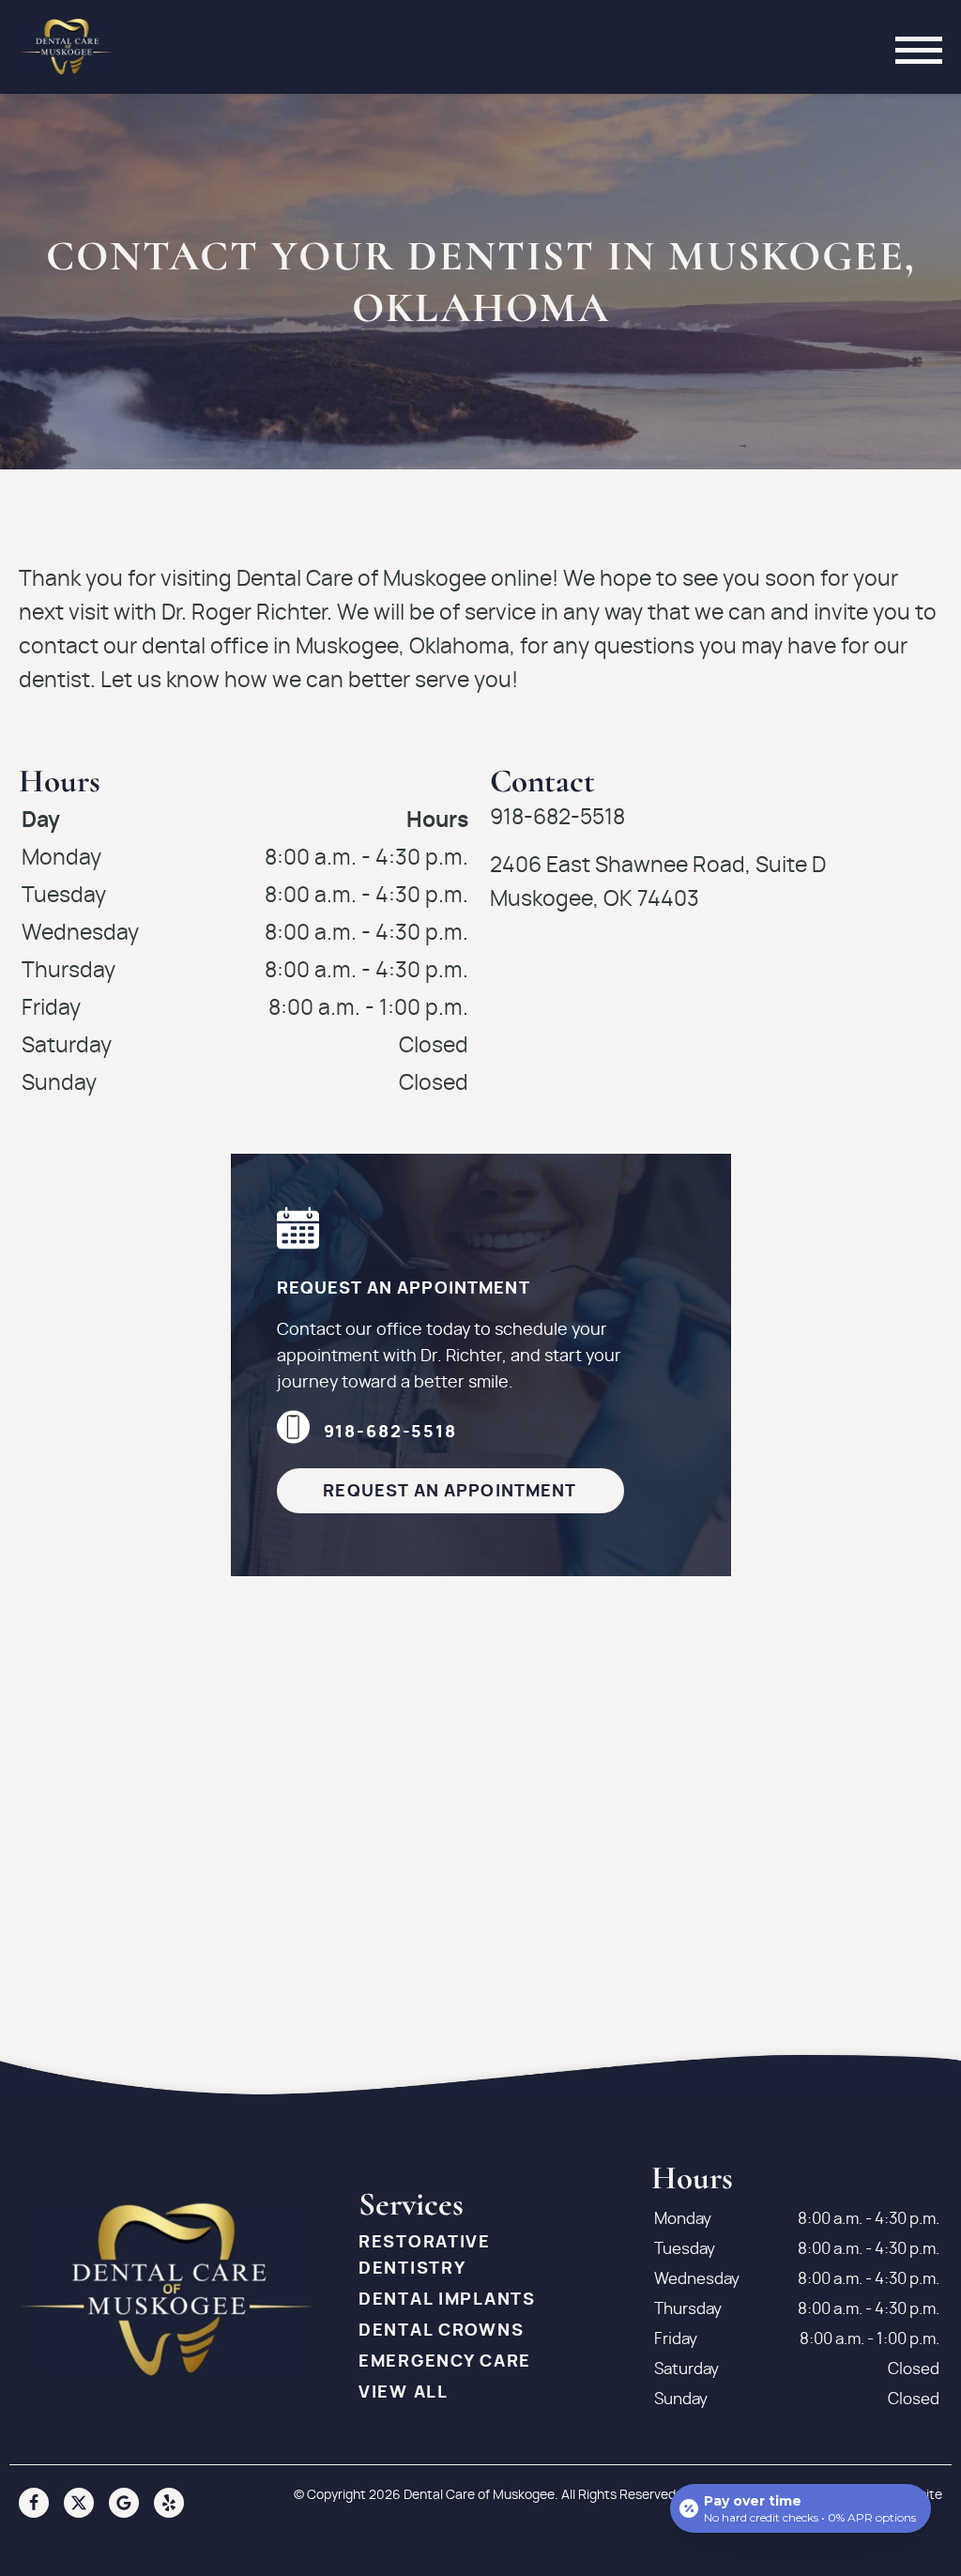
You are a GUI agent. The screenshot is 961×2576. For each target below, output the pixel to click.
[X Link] (79, 2503)
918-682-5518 (390, 1433)
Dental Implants (447, 2300)
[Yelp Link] (169, 2503)
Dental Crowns (441, 2331)
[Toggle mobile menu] (919, 47)
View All (404, 2393)
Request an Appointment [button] (450, 1492)
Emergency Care (445, 2362)
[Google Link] (124, 2503)
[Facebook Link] (34, 2503)
